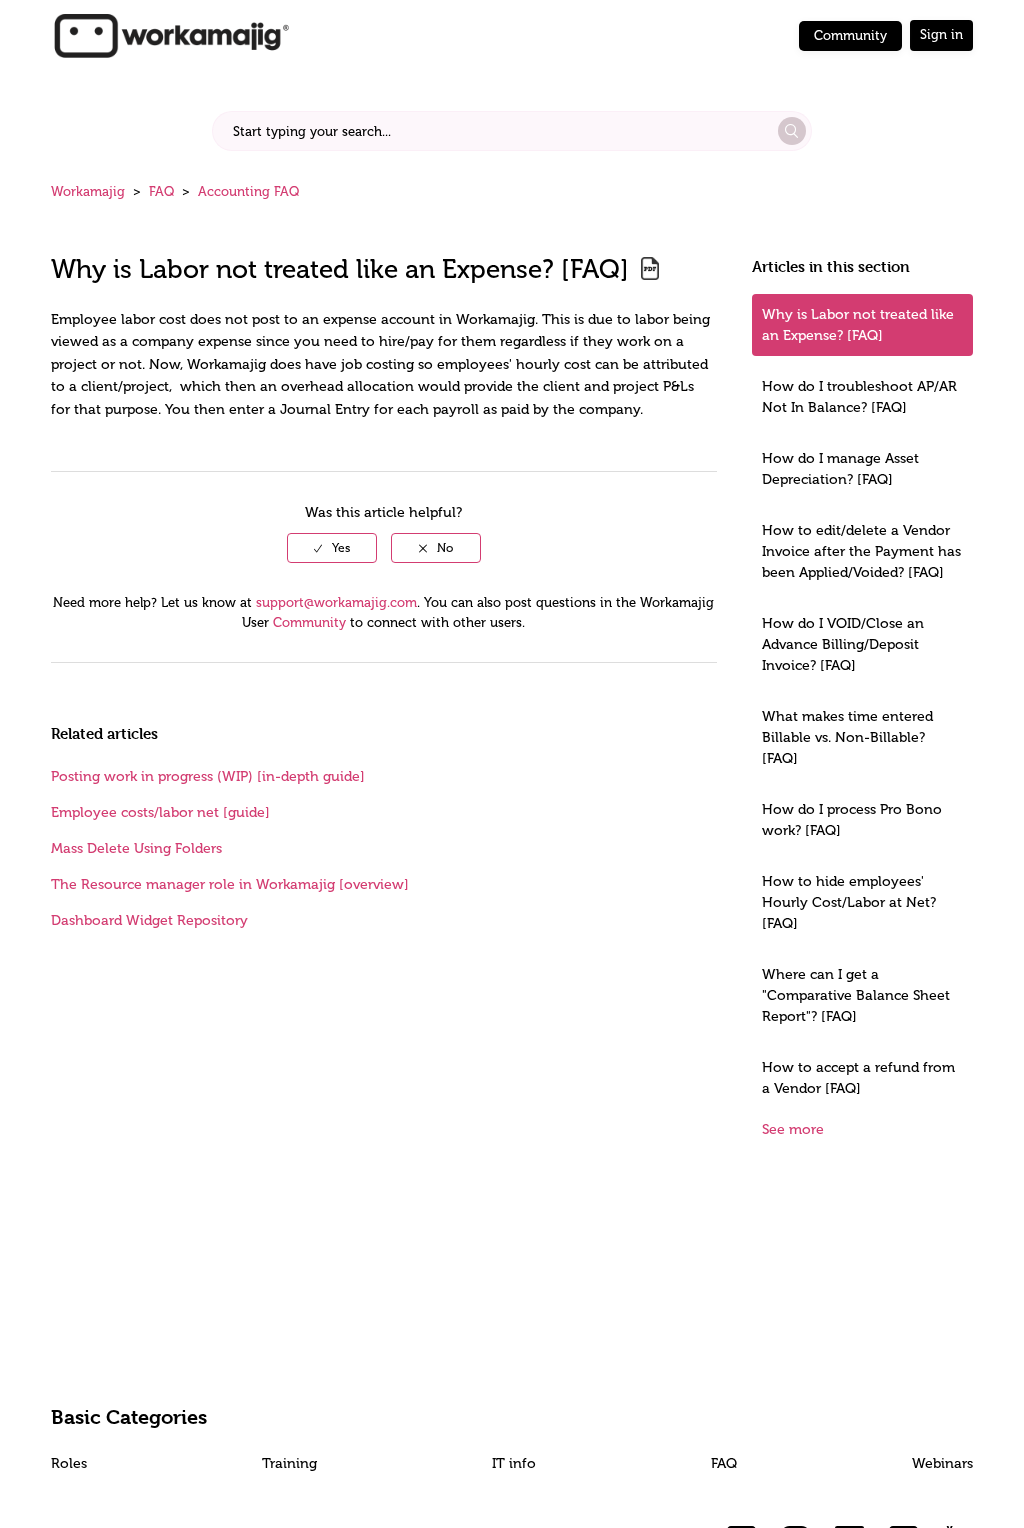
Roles (69, 1463)
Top (538, 1483)
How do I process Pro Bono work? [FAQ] (852, 820)
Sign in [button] (941, 34)
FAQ (161, 191)
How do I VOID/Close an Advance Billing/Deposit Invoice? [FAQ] (843, 644)
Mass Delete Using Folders (136, 848)
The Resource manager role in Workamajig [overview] (230, 884)
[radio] (332, 548)
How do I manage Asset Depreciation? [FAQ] (840, 469)
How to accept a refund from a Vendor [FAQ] (858, 1078)
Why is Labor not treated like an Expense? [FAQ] (858, 325)
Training (289, 1463)
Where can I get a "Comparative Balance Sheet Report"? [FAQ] (856, 995)
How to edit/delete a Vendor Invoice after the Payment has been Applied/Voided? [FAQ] (861, 551)
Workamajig (88, 191)
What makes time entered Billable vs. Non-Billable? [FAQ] (847, 737)
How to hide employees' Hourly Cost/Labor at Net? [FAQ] (849, 902)
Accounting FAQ (248, 191)
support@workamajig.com (336, 602)
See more (793, 1129)
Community (850, 35)
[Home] (171, 34)
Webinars (942, 1463)
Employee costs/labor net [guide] (160, 812)
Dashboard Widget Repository (149, 920)
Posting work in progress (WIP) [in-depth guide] (208, 776)
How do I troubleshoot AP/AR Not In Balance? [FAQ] (859, 397)
